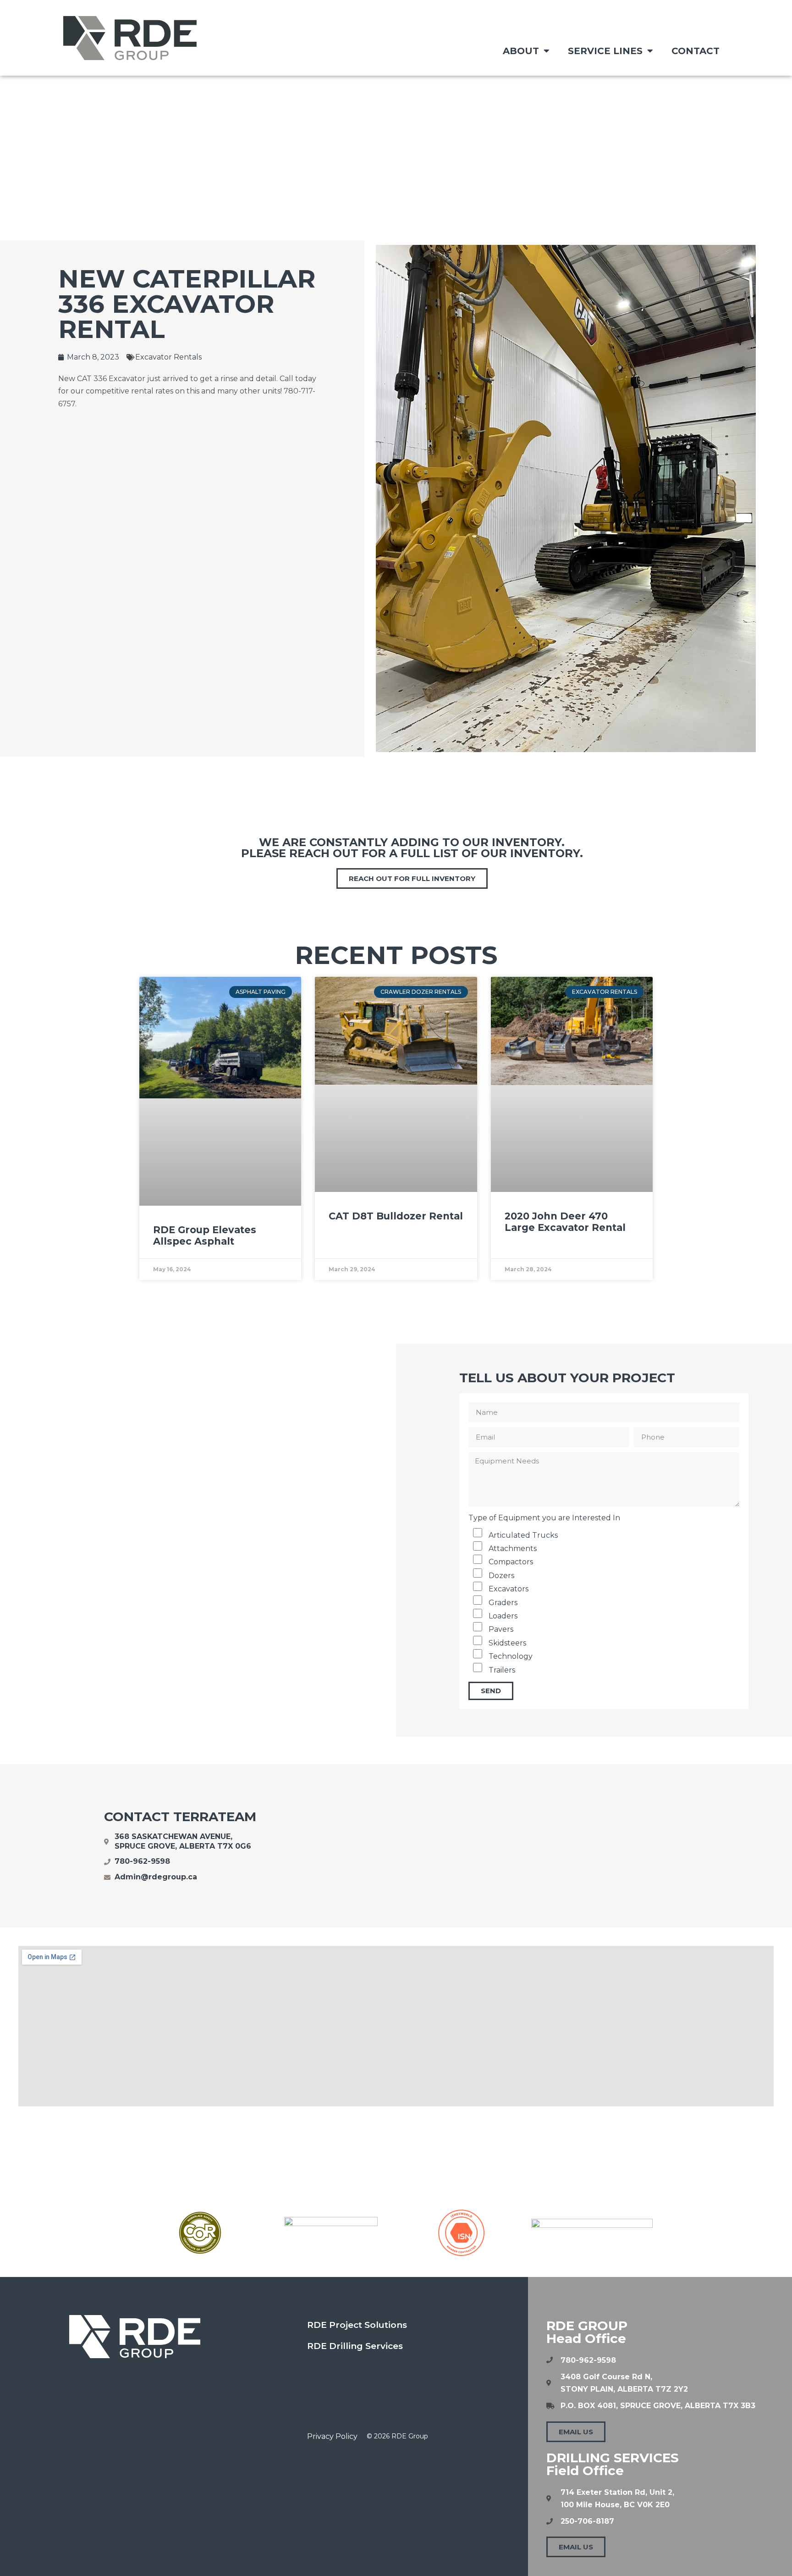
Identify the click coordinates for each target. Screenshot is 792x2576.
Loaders (503, 1616)
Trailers (502, 1670)
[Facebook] (319, 2377)
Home (335, 142)
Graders (503, 1603)
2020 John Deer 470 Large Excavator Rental (565, 1222)
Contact (696, 51)
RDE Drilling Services (355, 2346)
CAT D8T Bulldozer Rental (396, 1216)
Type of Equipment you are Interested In (544, 1518)
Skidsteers (507, 1643)
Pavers (501, 1630)
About (521, 51)
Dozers (501, 1576)
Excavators (509, 1589)
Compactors (511, 1562)
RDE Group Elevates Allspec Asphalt (205, 1235)
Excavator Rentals (168, 357)
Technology (511, 1656)
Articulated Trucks (523, 1535)
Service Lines (605, 51)
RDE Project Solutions (357, 2325)
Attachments (513, 1548)
